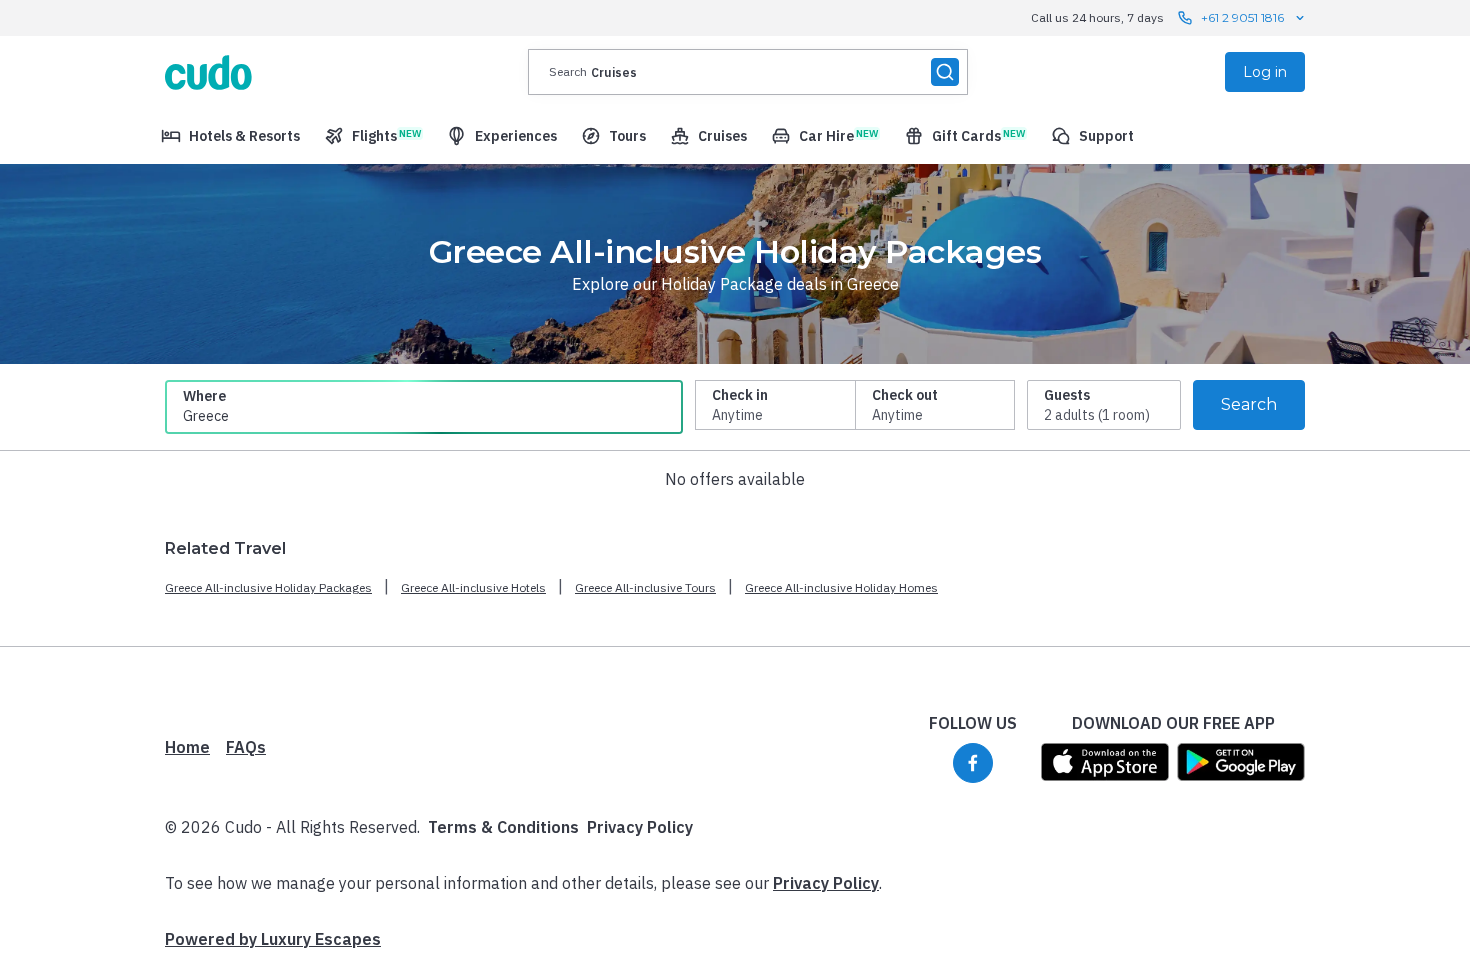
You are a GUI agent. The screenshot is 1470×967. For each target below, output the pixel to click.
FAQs (246, 747)
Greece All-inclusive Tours (645, 587)
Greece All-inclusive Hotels (473, 587)
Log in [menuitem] (1265, 72)
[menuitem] (230, 136)
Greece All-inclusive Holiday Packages (268, 587)
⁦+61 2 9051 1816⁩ (1242, 17)
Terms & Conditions (503, 827)
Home (187, 747)
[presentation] (748, 72)
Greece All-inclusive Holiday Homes (841, 587)
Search (1249, 404)
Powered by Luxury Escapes (273, 939)
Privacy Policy (640, 827)
